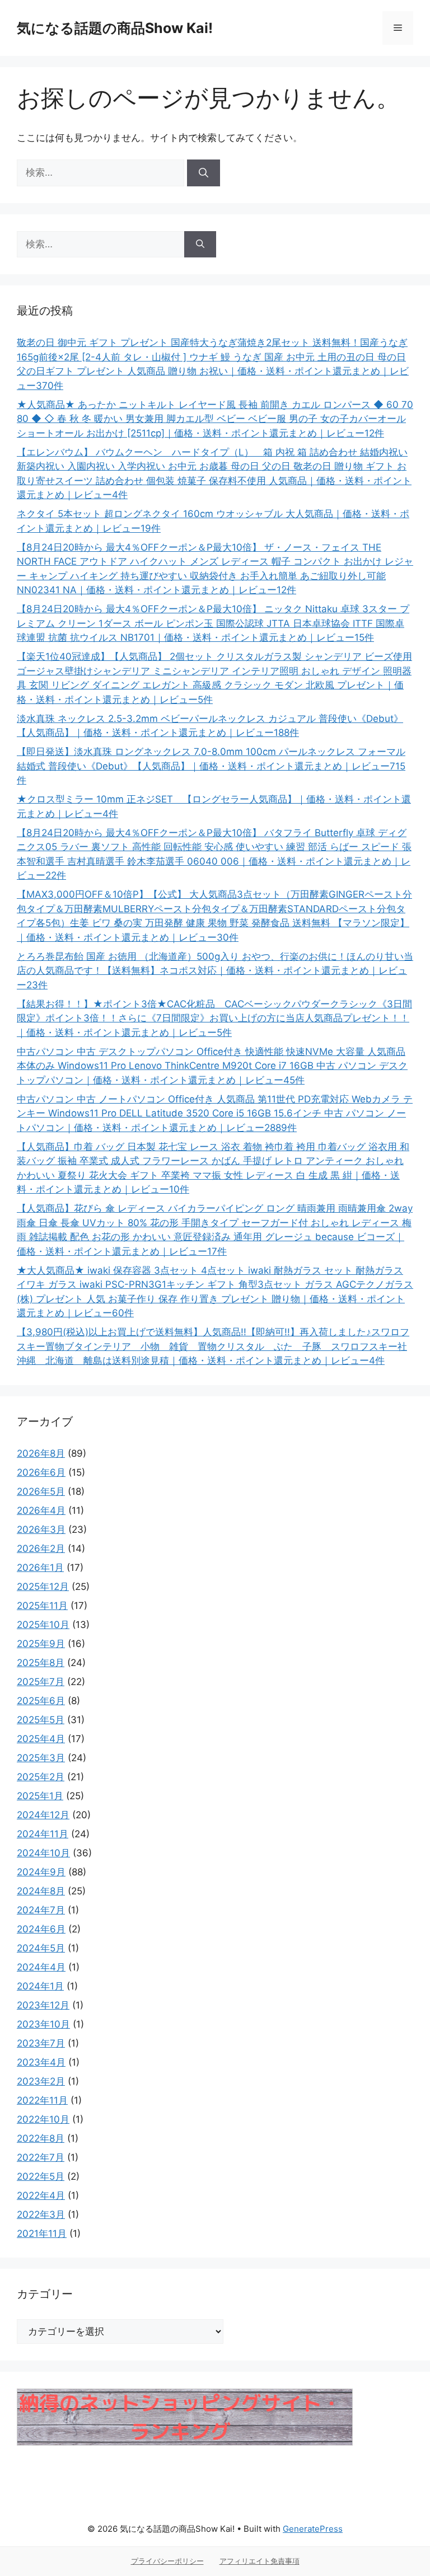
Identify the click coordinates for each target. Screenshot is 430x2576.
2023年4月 (41, 2062)
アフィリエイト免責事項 (260, 2561)
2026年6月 (41, 1472)
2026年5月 (41, 1491)
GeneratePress (313, 2529)
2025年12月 (43, 1587)
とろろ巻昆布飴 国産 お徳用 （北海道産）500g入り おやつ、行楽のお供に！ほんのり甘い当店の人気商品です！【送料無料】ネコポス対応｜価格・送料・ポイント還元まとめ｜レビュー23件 (215, 971)
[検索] (204, 173)
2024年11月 (43, 1834)
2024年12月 (43, 1815)
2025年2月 (41, 1777)
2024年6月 (41, 1929)
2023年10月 (43, 2024)
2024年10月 (43, 1853)
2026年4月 (41, 1510)
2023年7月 (41, 2043)
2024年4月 (41, 1967)
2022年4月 (41, 2195)
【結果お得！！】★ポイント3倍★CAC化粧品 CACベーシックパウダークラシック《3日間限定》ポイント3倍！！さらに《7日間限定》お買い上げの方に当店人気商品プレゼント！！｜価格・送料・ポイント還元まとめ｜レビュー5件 (214, 1018)
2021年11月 (42, 2234)
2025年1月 (40, 1796)
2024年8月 (41, 1891)
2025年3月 (41, 1758)
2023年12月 (43, 2005)
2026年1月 (40, 1568)
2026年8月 (41, 1453)
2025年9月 (41, 1644)
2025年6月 (41, 1701)
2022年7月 (41, 2157)
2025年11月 (42, 1606)
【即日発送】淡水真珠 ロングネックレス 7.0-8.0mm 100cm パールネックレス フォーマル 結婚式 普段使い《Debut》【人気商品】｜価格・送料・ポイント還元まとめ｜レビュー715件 (211, 766)
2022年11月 (42, 2100)
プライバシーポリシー (167, 2561)
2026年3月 (41, 1529)
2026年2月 (41, 1549)
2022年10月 (43, 2119)
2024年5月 (41, 1948)
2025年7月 (41, 1682)
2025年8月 (41, 1663)
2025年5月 (41, 1720)
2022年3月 (41, 2214)
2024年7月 (41, 1910)
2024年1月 (40, 1986)
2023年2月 (41, 2081)
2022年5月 (41, 2176)
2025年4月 (41, 1739)
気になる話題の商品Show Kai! (115, 28)
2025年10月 (43, 1625)
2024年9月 (41, 1872)
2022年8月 (41, 2138)
